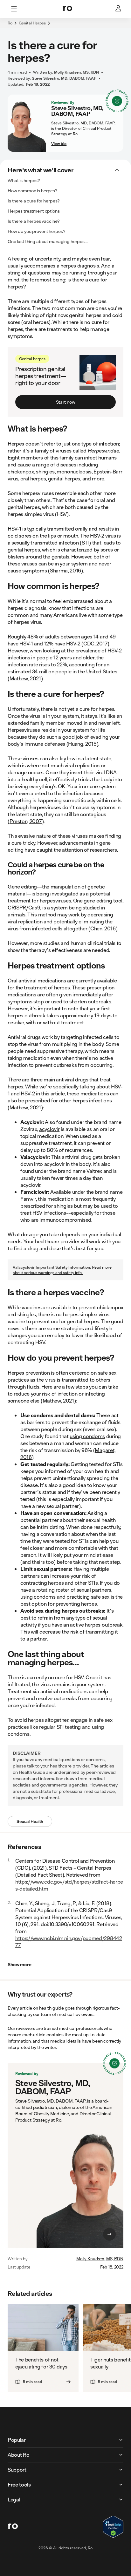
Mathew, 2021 (25, 678)
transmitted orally (67, 528)
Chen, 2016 (103, 928)
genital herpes (64, 478)
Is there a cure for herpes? (34, 201)
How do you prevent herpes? (36, 231)
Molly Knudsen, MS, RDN (100, 2259)
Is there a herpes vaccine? (34, 221)
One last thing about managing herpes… (48, 241)
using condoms (87, 1436)
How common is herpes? (33, 191)
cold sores (20, 535)
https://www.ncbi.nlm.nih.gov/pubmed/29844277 (69, 1942)
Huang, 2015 (82, 744)
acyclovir (49, 1129)
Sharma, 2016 (65, 570)
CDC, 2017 (95, 643)
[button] (65, 27)
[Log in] (119, 9)
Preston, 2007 (26, 821)
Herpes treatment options (34, 211)
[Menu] (14, 9)
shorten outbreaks (90, 1001)
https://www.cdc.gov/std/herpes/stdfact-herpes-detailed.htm (69, 1885)
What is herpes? (24, 181)
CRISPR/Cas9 (24, 907)
